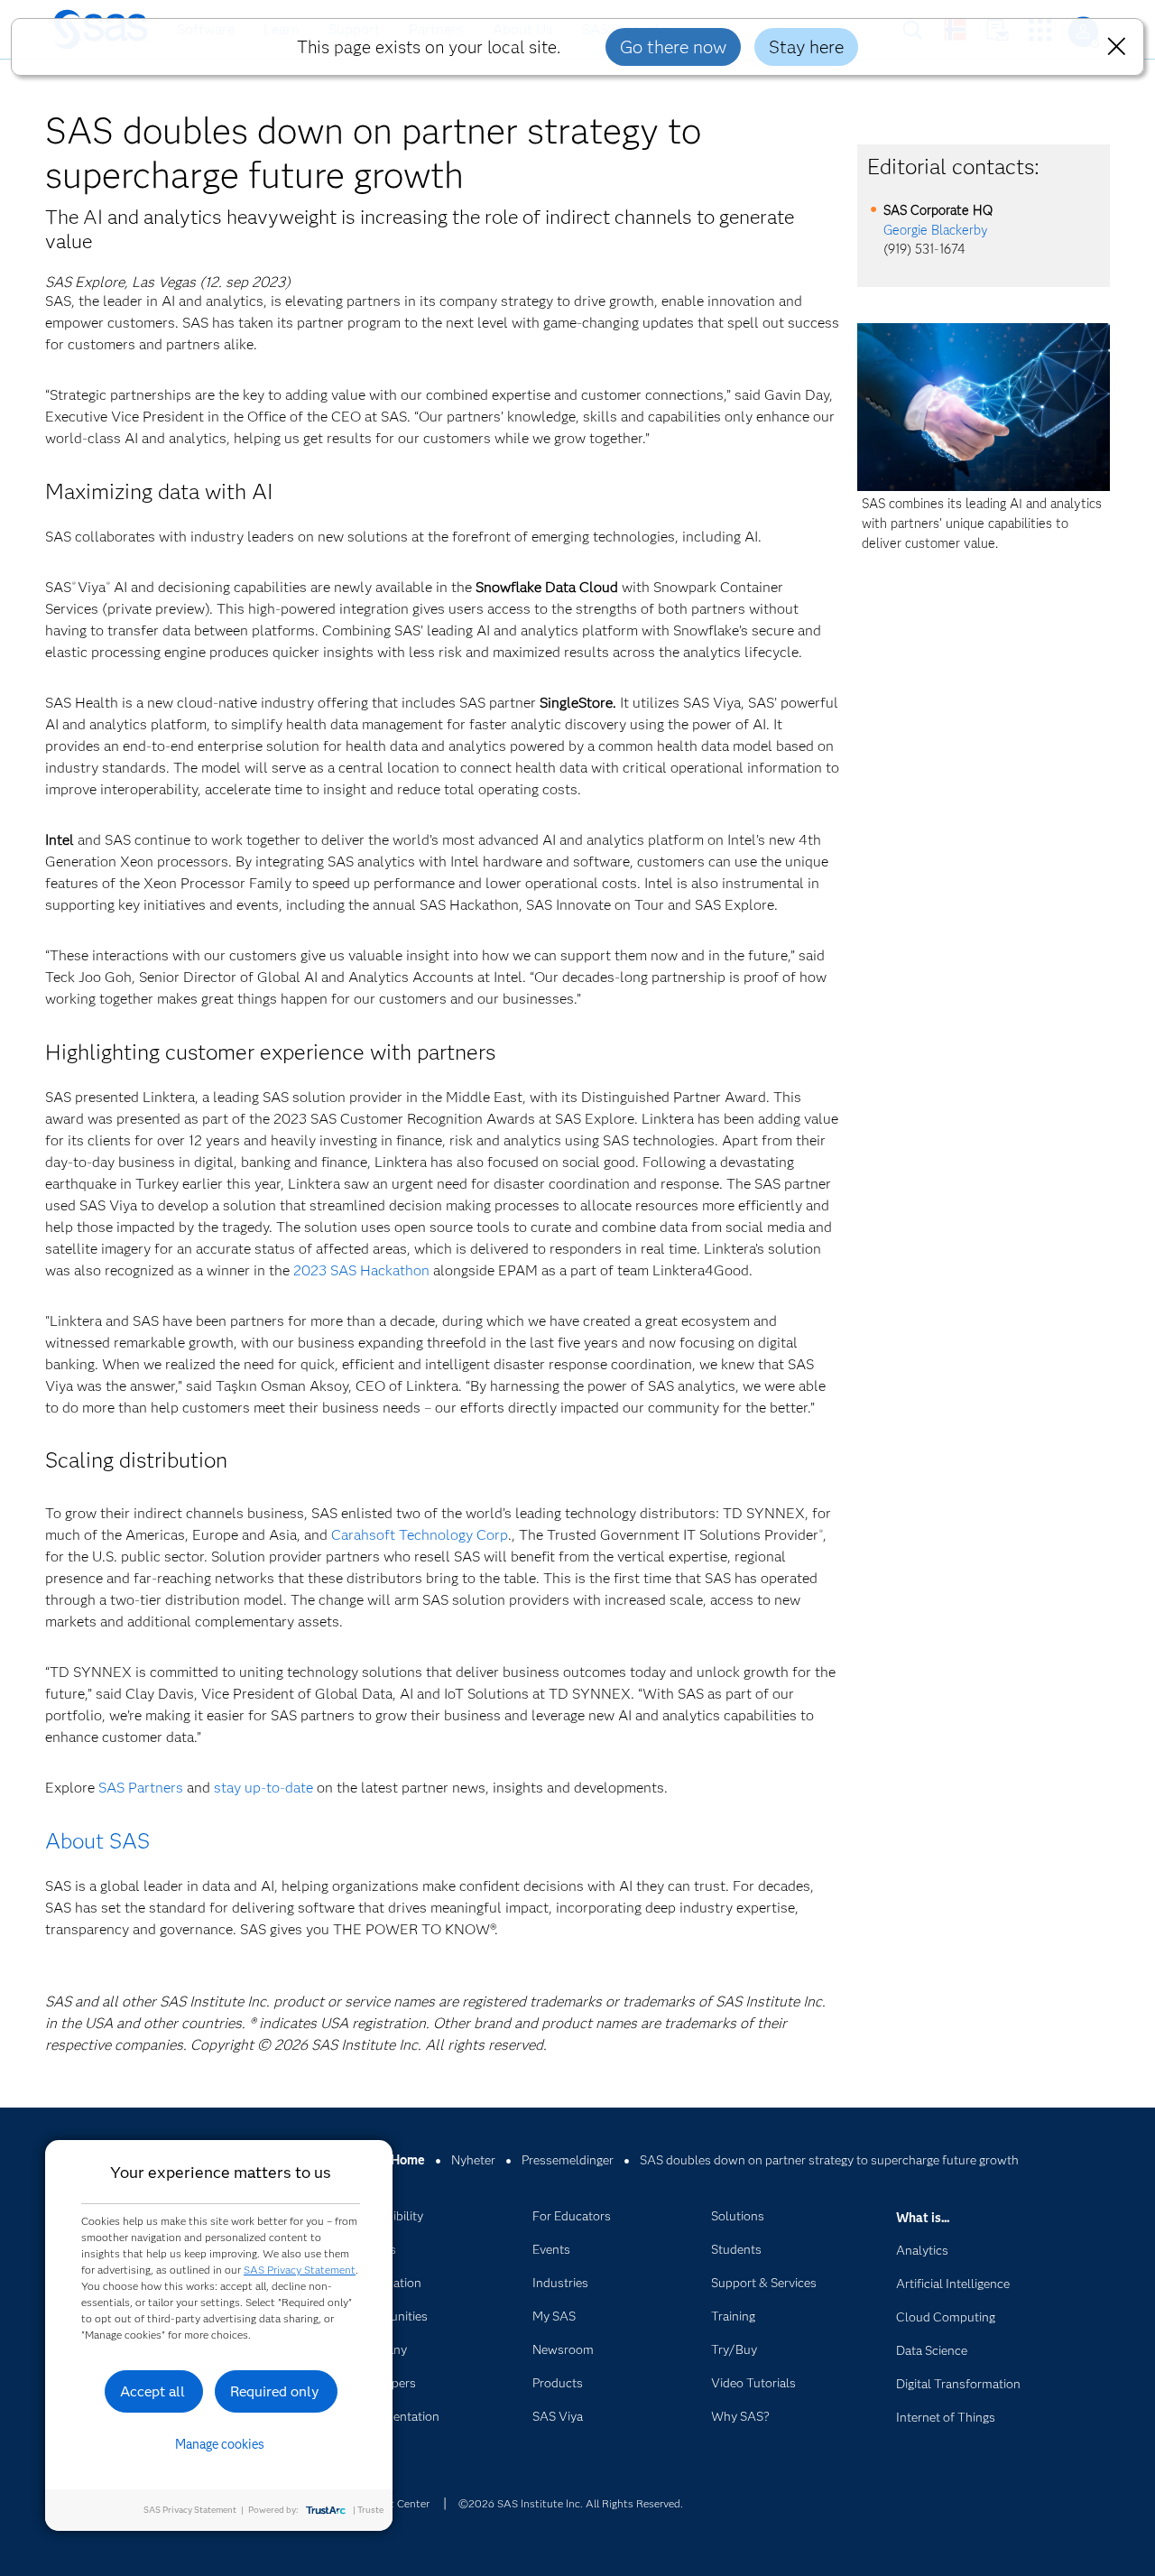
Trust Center (399, 2503)
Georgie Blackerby (936, 230)
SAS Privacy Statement (300, 2270)
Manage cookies (220, 2444)
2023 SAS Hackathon (361, 1270)
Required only (275, 2391)
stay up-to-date (263, 1788)
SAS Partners (141, 1788)
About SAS (97, 1841)
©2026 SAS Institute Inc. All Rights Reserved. (571, 2503)
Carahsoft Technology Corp (420, 1535)
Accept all (152, 2391)
